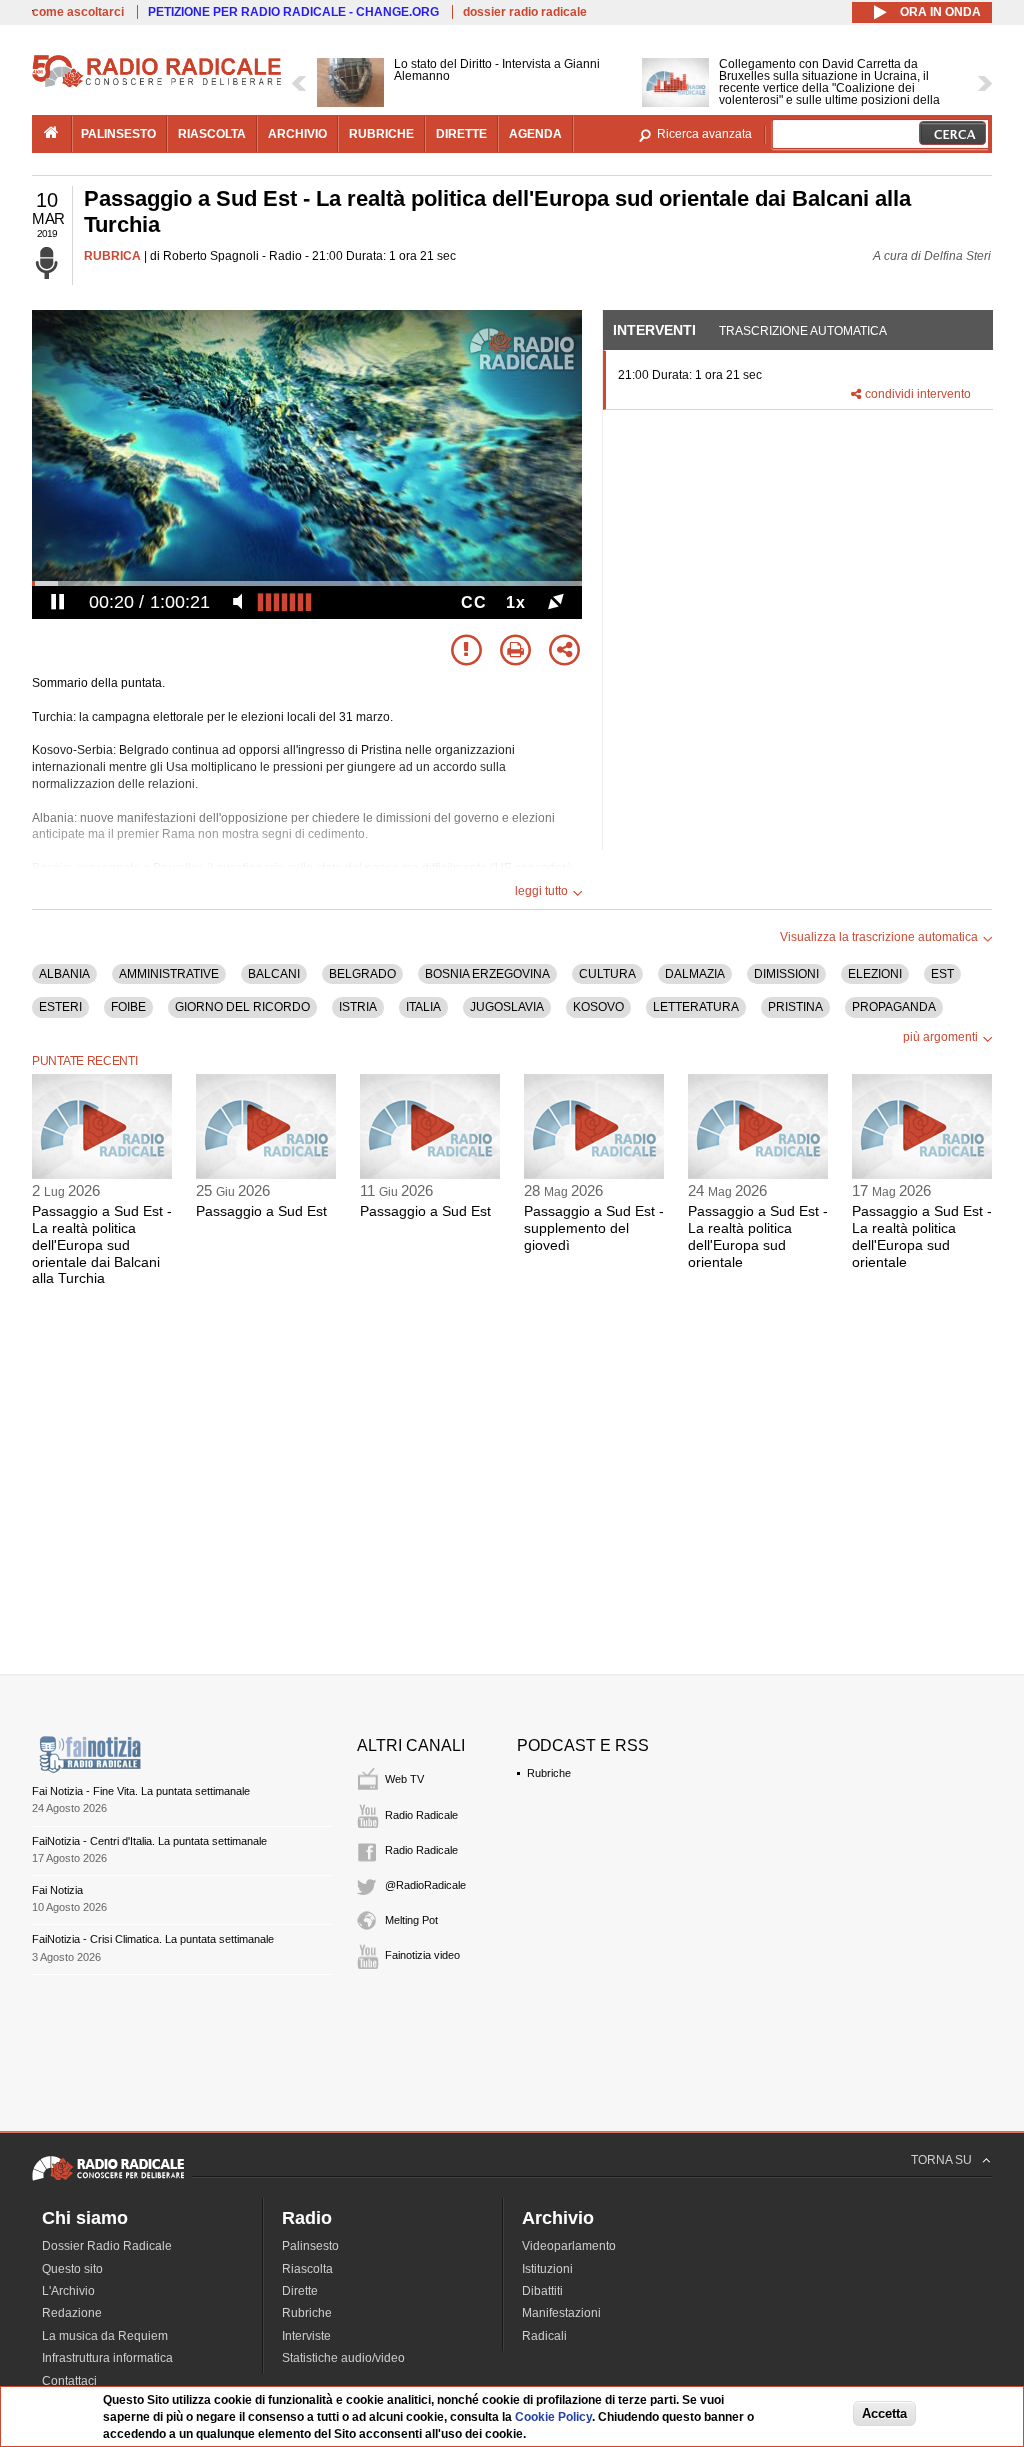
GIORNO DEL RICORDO (242, 1007)
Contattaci (69, 2381)
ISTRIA (358, 1007)
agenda (535, 134)
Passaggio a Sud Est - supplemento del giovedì (594, 1228)
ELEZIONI (875, 974)
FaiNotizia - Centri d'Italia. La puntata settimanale (149, 1841)
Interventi (654, 330)
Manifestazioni (561, 2313)
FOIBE (128, 1007)
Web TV (404, 1779)
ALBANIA (64, 974)
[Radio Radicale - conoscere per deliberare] (108, 2180)
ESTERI (60, 1007)
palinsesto (118, 134)
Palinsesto (310, 2246)
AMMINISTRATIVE (169, 974)
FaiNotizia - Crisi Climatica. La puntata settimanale (153, 1939)
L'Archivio (68, 2291)
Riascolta (307, 2269)
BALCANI (274, 974)
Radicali (544, 2336)
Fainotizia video (422, 1955)
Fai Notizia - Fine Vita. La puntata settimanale (141, 1791)
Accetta (884, 2413)
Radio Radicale (421, 1815)
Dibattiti (542, 2291)
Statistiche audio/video (343, 2358)
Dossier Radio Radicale (107, 2246)
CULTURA (607, 974)
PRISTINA (795, 1007)
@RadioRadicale (425, 1885)
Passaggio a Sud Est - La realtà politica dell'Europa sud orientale (758, 1236)
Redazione (72, 2313)
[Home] (157, 84)
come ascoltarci (78, 12)
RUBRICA (112, 256)
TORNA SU (941, 2160)
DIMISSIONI (786, 974)
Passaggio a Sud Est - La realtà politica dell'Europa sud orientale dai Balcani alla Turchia (102, 1244)
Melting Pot (411, 1920)
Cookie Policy (553, 2417)
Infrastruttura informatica (107, 2358)
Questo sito (72, 2269)
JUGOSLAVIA (507, 1007)
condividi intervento (918, 394)
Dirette (300, 2291)
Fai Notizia (57, 1890)
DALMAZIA (695, 974)
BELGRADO (362, 974)
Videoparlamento (569, 2246)
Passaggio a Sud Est (261, 1211)
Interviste (306, 2336)
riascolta (212, 134)
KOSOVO (598, 1007)
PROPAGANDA (894, 1007)
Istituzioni (547, 2269)
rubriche (381, 134)
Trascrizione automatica (803, 331)
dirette (461, 134)
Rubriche (549, 1773)
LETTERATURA (696, 1007)
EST (942, 974)
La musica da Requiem (105, 2336)
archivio (297, 134)
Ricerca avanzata (704, 134)
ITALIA (423, 1007)
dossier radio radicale (525, 12)
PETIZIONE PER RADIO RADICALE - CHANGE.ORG (293, 12)
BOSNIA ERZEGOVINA (487, 974)
